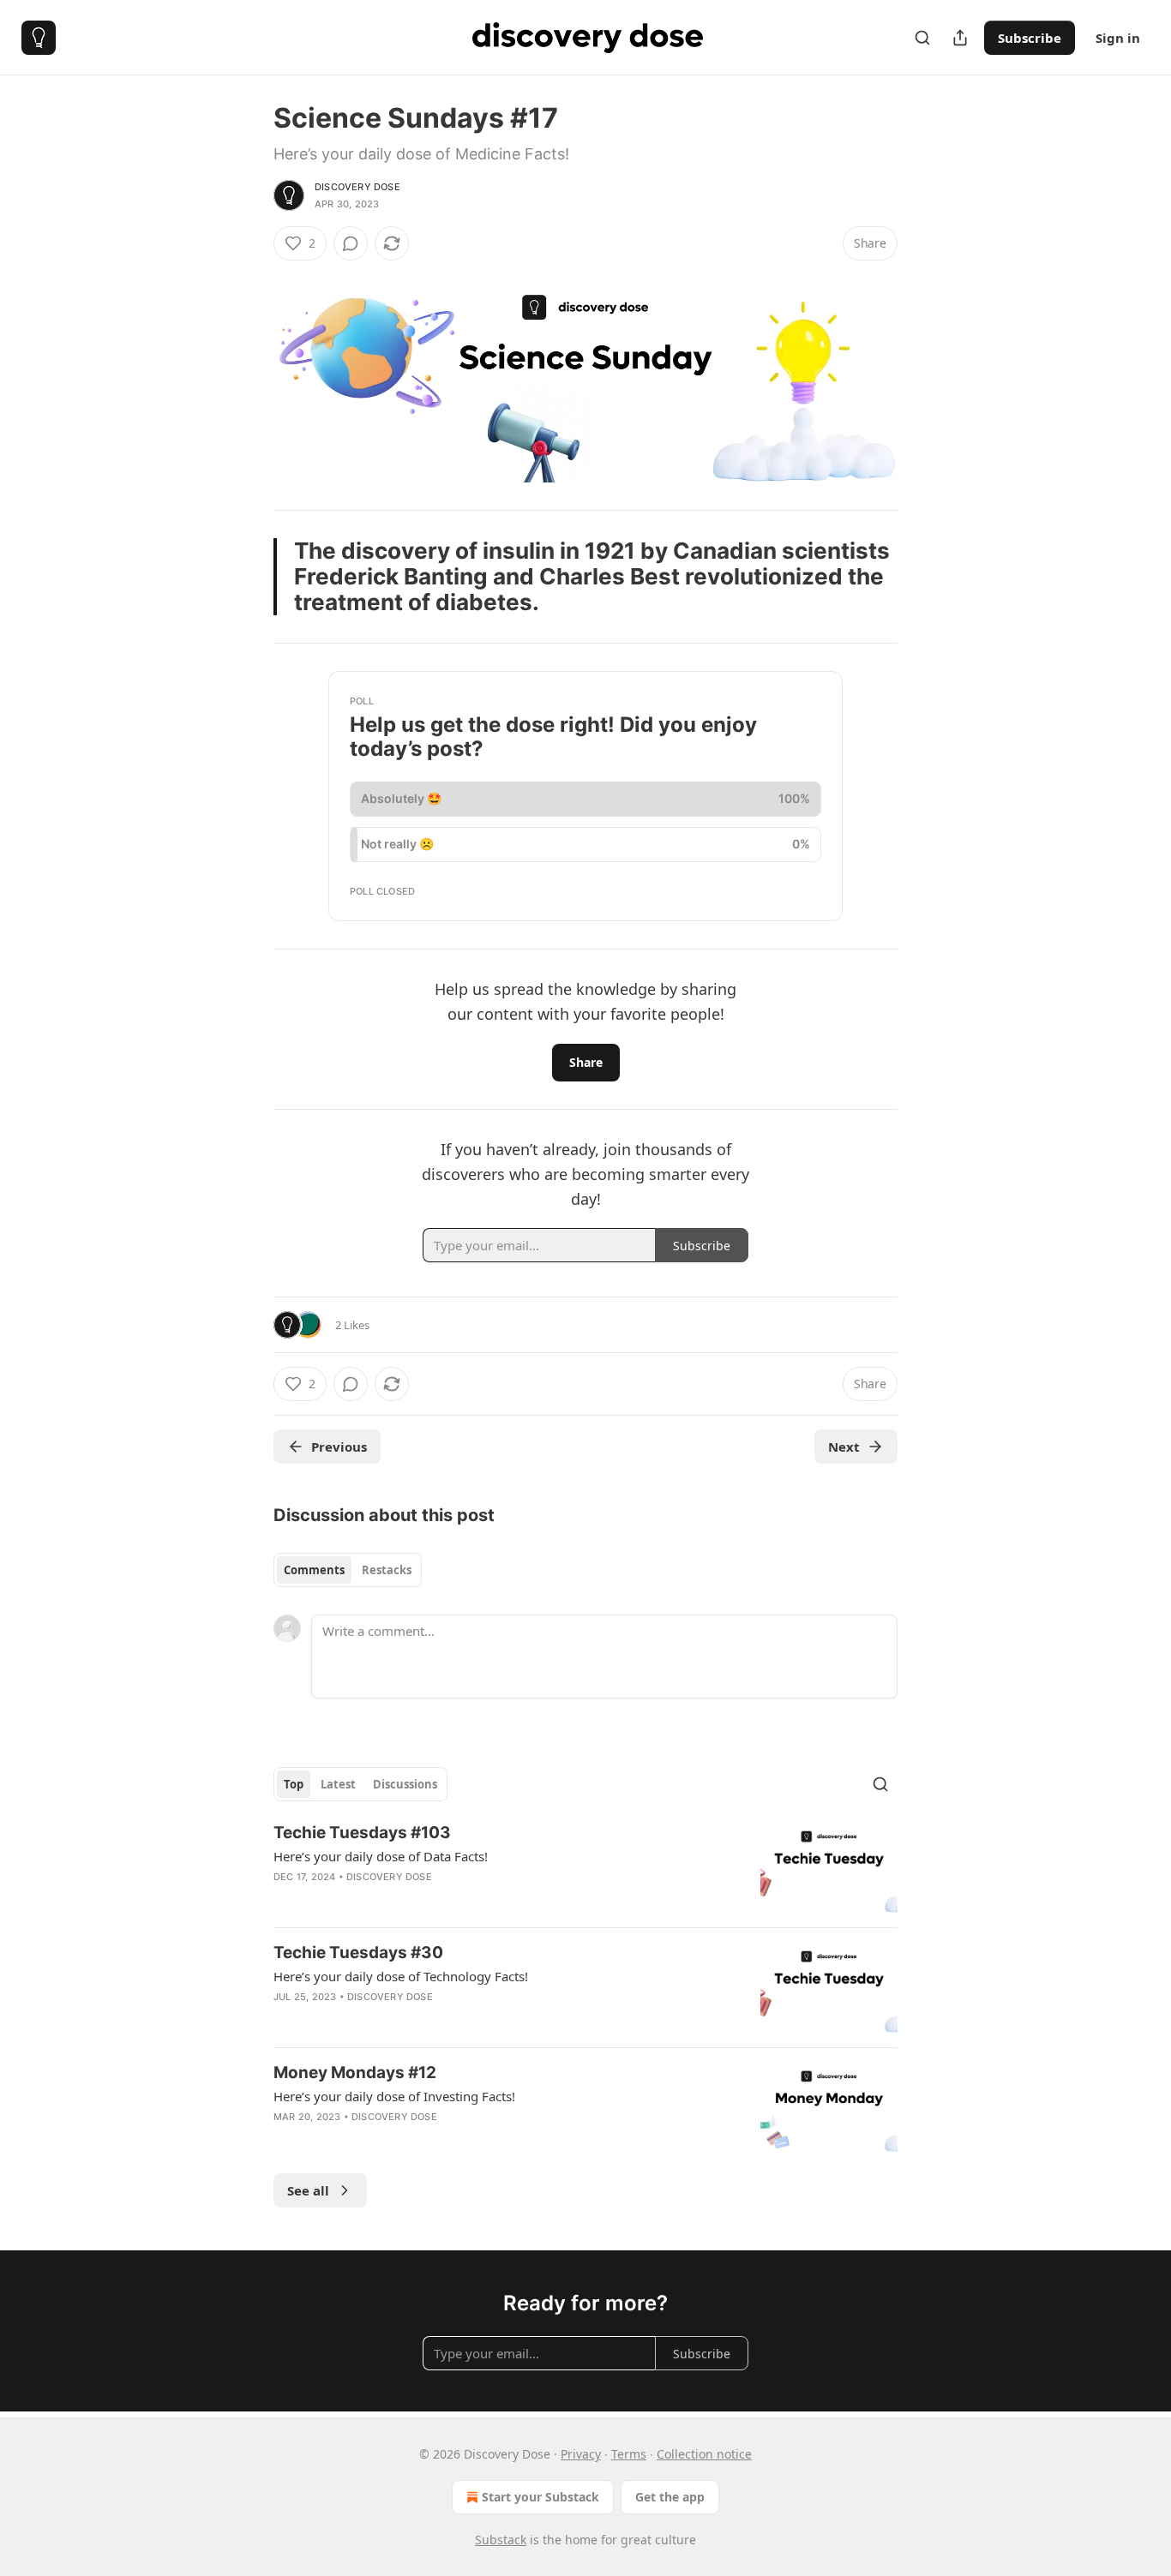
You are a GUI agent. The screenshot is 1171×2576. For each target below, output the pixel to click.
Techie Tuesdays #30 (358, 1953)
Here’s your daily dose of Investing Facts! (394, 2096)
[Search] (922, 38)
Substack (501, 2540)
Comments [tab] (314, 1570)
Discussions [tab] (405, 1784)
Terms (629, 2454)
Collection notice (704, 2454)
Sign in (1118, 38)
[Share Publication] (960, 38)
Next (844, 1447)
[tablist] (348, 1570)
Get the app (670, 2497)
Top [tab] (294, 1784)
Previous (339, 1447)
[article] (585, 1868)
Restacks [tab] (387, 1570)
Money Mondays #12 (355, 2073)
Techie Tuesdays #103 (362, 1833)
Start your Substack (540, 2497)
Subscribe (1030, 38)
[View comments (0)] (351, 243)
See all (308, 2190)
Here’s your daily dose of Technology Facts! (401, 1976)
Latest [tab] (338, 1784)
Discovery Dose (357, 187)
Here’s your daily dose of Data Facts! (381, 1856)
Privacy (581, 2454)
